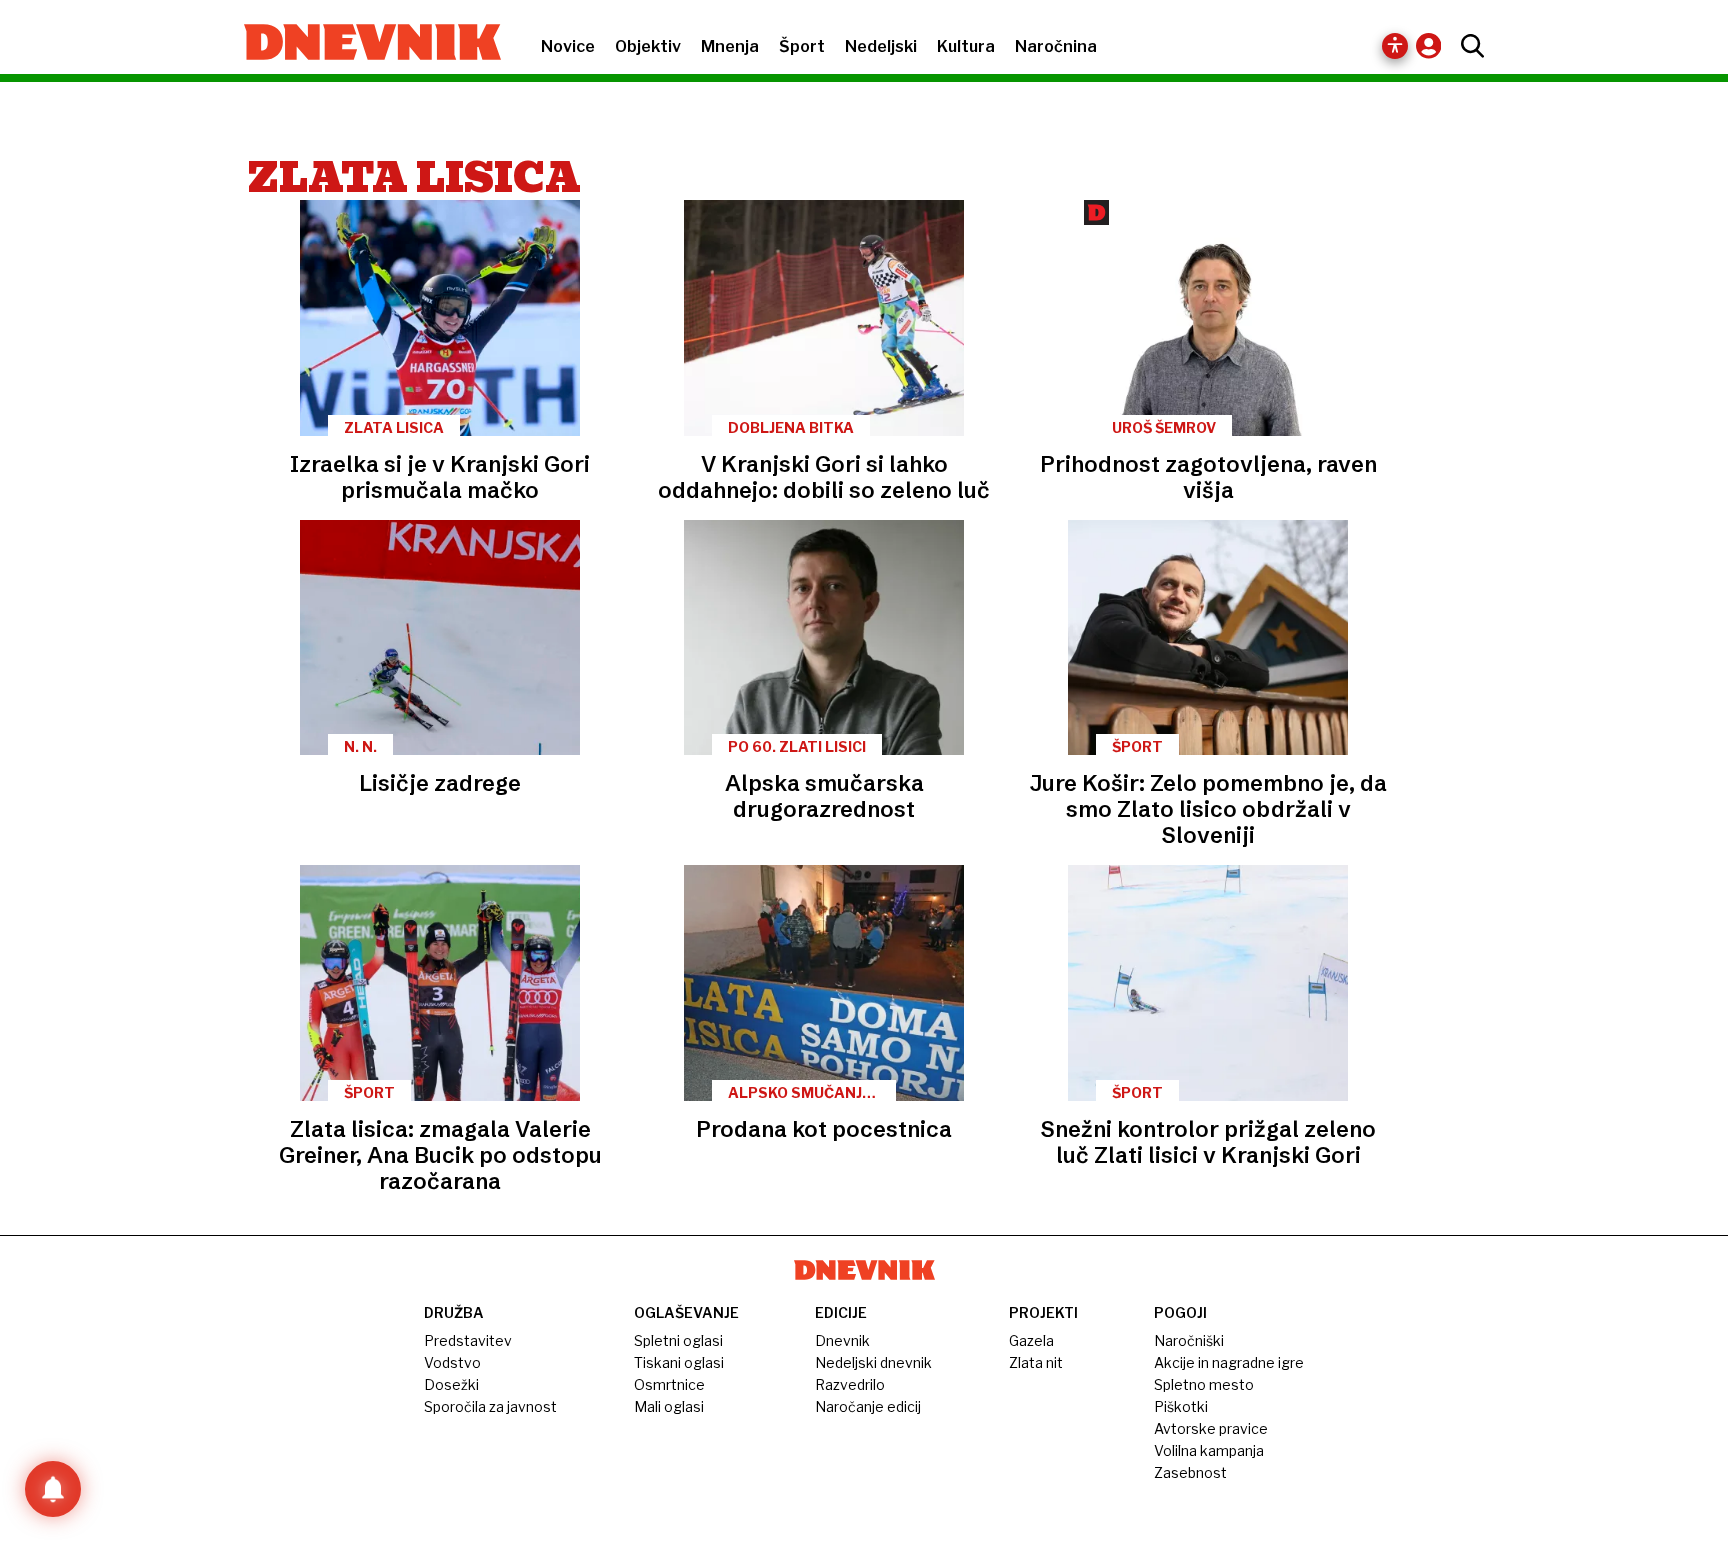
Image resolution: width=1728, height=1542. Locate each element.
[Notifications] (53, 1489)
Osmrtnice (669, 1384)
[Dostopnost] (1395, 46)
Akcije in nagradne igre (1229, 1362)
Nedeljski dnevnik (873, 1362)
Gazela (1031, 1340)
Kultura (966, 46)
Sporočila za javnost (490, 1406)
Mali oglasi (669, 1406)
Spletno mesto (1204, 1384)
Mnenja (730, 46)
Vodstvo (452, 1362)
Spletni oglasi (678, 1340)
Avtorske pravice (1211, 1428)
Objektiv (648, 46)
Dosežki (451, 1384)
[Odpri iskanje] (1467, 46)
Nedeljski (881, 46)
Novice (568, 46)
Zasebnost (1190, 1472)
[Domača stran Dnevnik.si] (362, 44)
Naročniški (1189, 1340)
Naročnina (1056, 46)
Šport (802, 46)
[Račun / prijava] (1433, 45)
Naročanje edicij (868, 1406)
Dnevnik (842, 1340)
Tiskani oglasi (679, 1362)
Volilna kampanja (1209, 1450)
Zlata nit (1036, 1362)
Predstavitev (468, 1340)
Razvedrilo (850, 1384)
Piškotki (1181, 1406)
